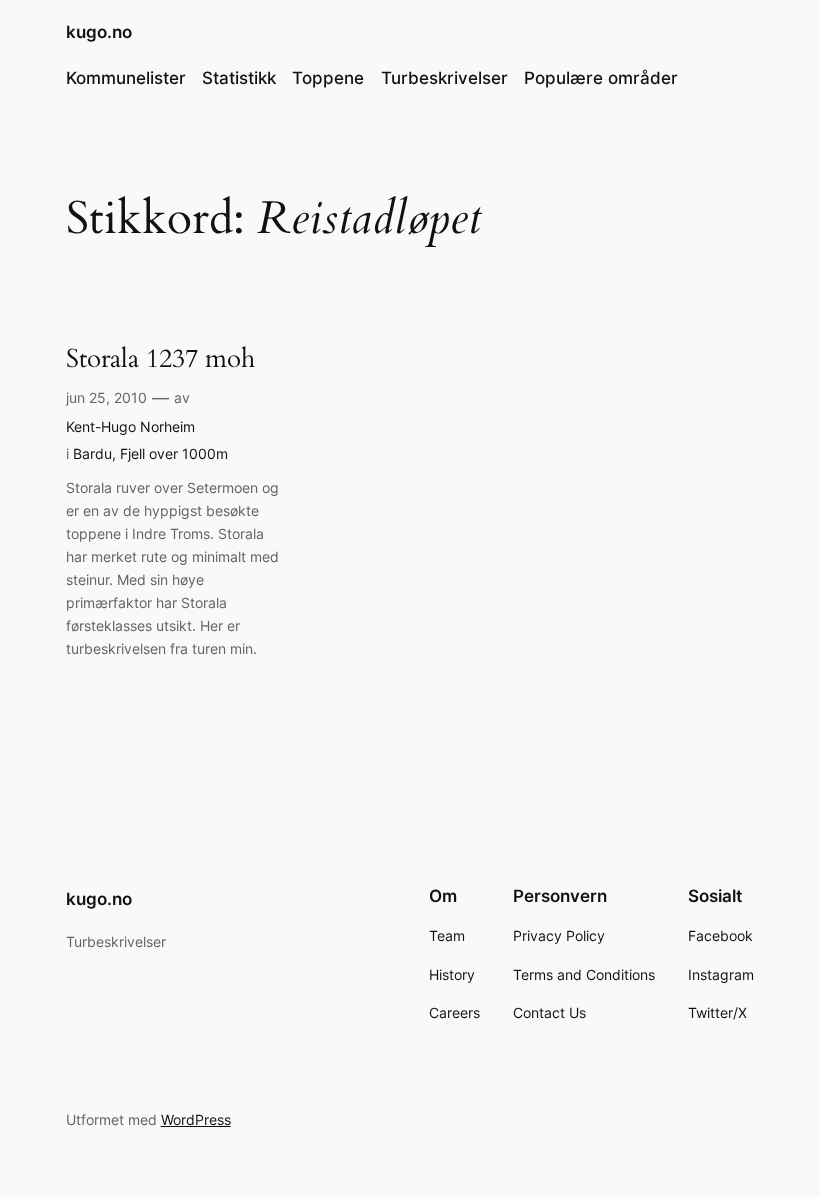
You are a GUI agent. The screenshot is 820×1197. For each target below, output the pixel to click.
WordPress (196, 1119)
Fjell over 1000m (174, 453)
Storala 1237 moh (160, 358)
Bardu (92, 453)
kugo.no (99, 32)
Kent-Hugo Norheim (130, 426)
